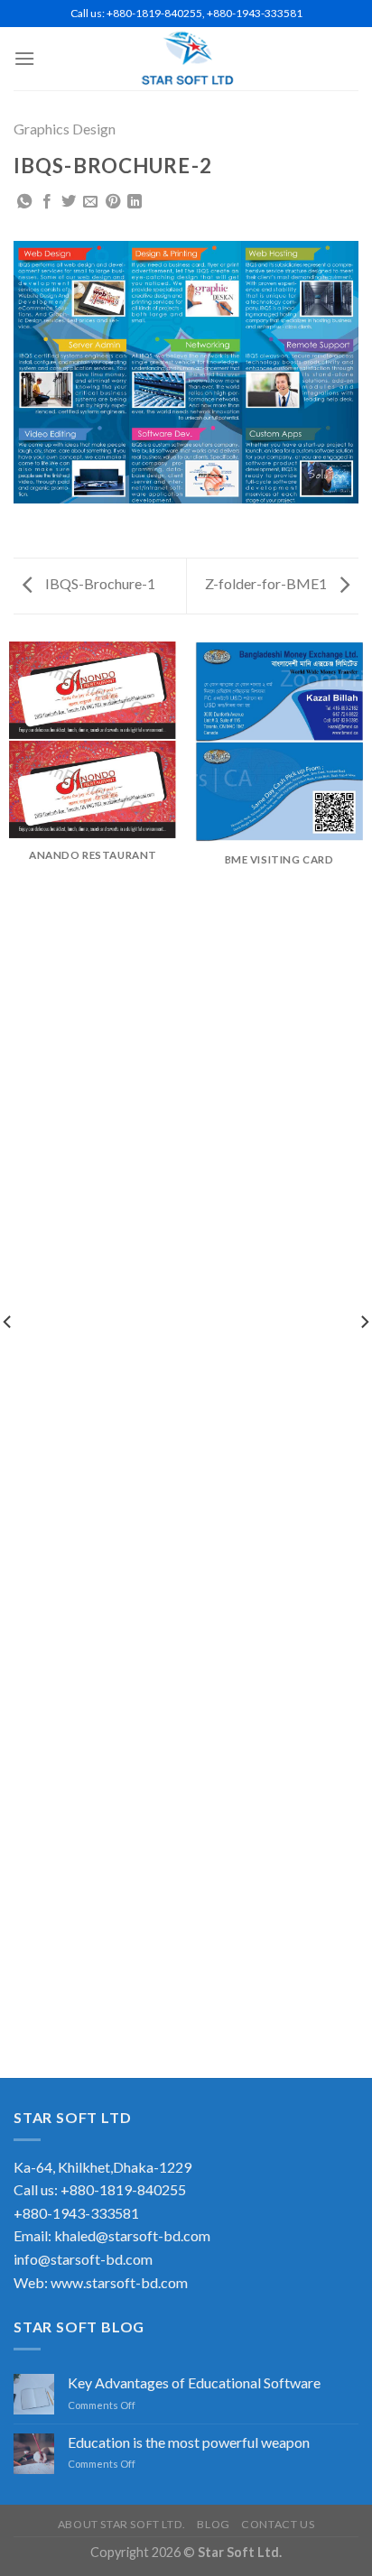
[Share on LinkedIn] (135, 202)
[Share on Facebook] (47, 202)
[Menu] (24, 58)
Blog (213, 2524)
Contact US (278, 2524)
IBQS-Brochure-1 (99, 583)
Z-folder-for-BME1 (267, 583)
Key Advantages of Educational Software (194, 2382)
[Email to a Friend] (90, 202)
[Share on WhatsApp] (24, 202)
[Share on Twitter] (69, 202)
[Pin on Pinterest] (113, 202)
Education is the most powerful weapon (189, 2442)
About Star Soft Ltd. (122, 2524)
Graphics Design (65, 129)
